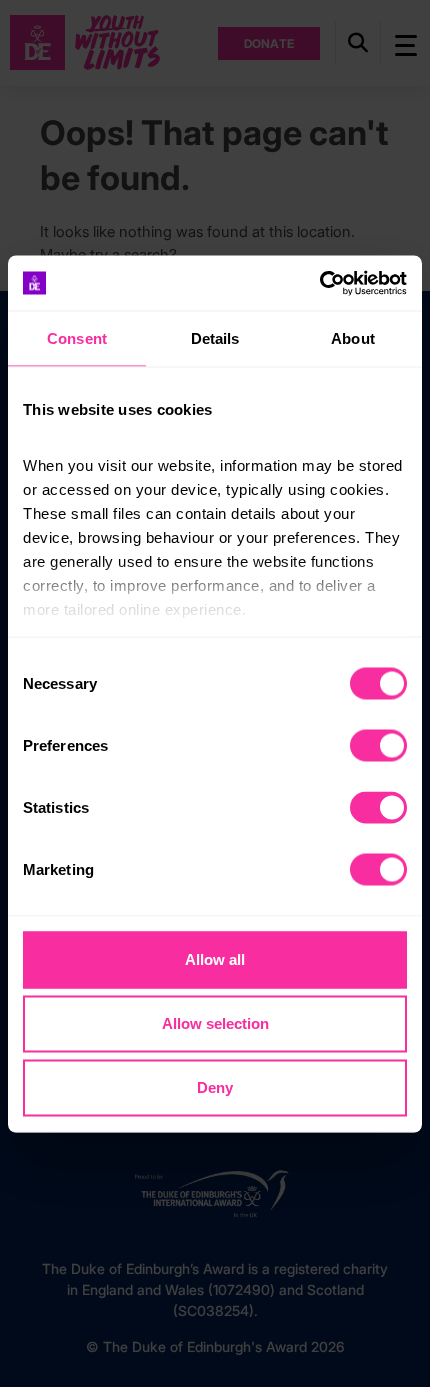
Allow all (215, 959)
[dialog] (215, 693)
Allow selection (215, 1023)
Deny (215, 1087)
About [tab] (353, 338)
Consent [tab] (77, 338)
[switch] (378, 746)
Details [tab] (215, 338)
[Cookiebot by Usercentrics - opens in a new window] (319, 283)
